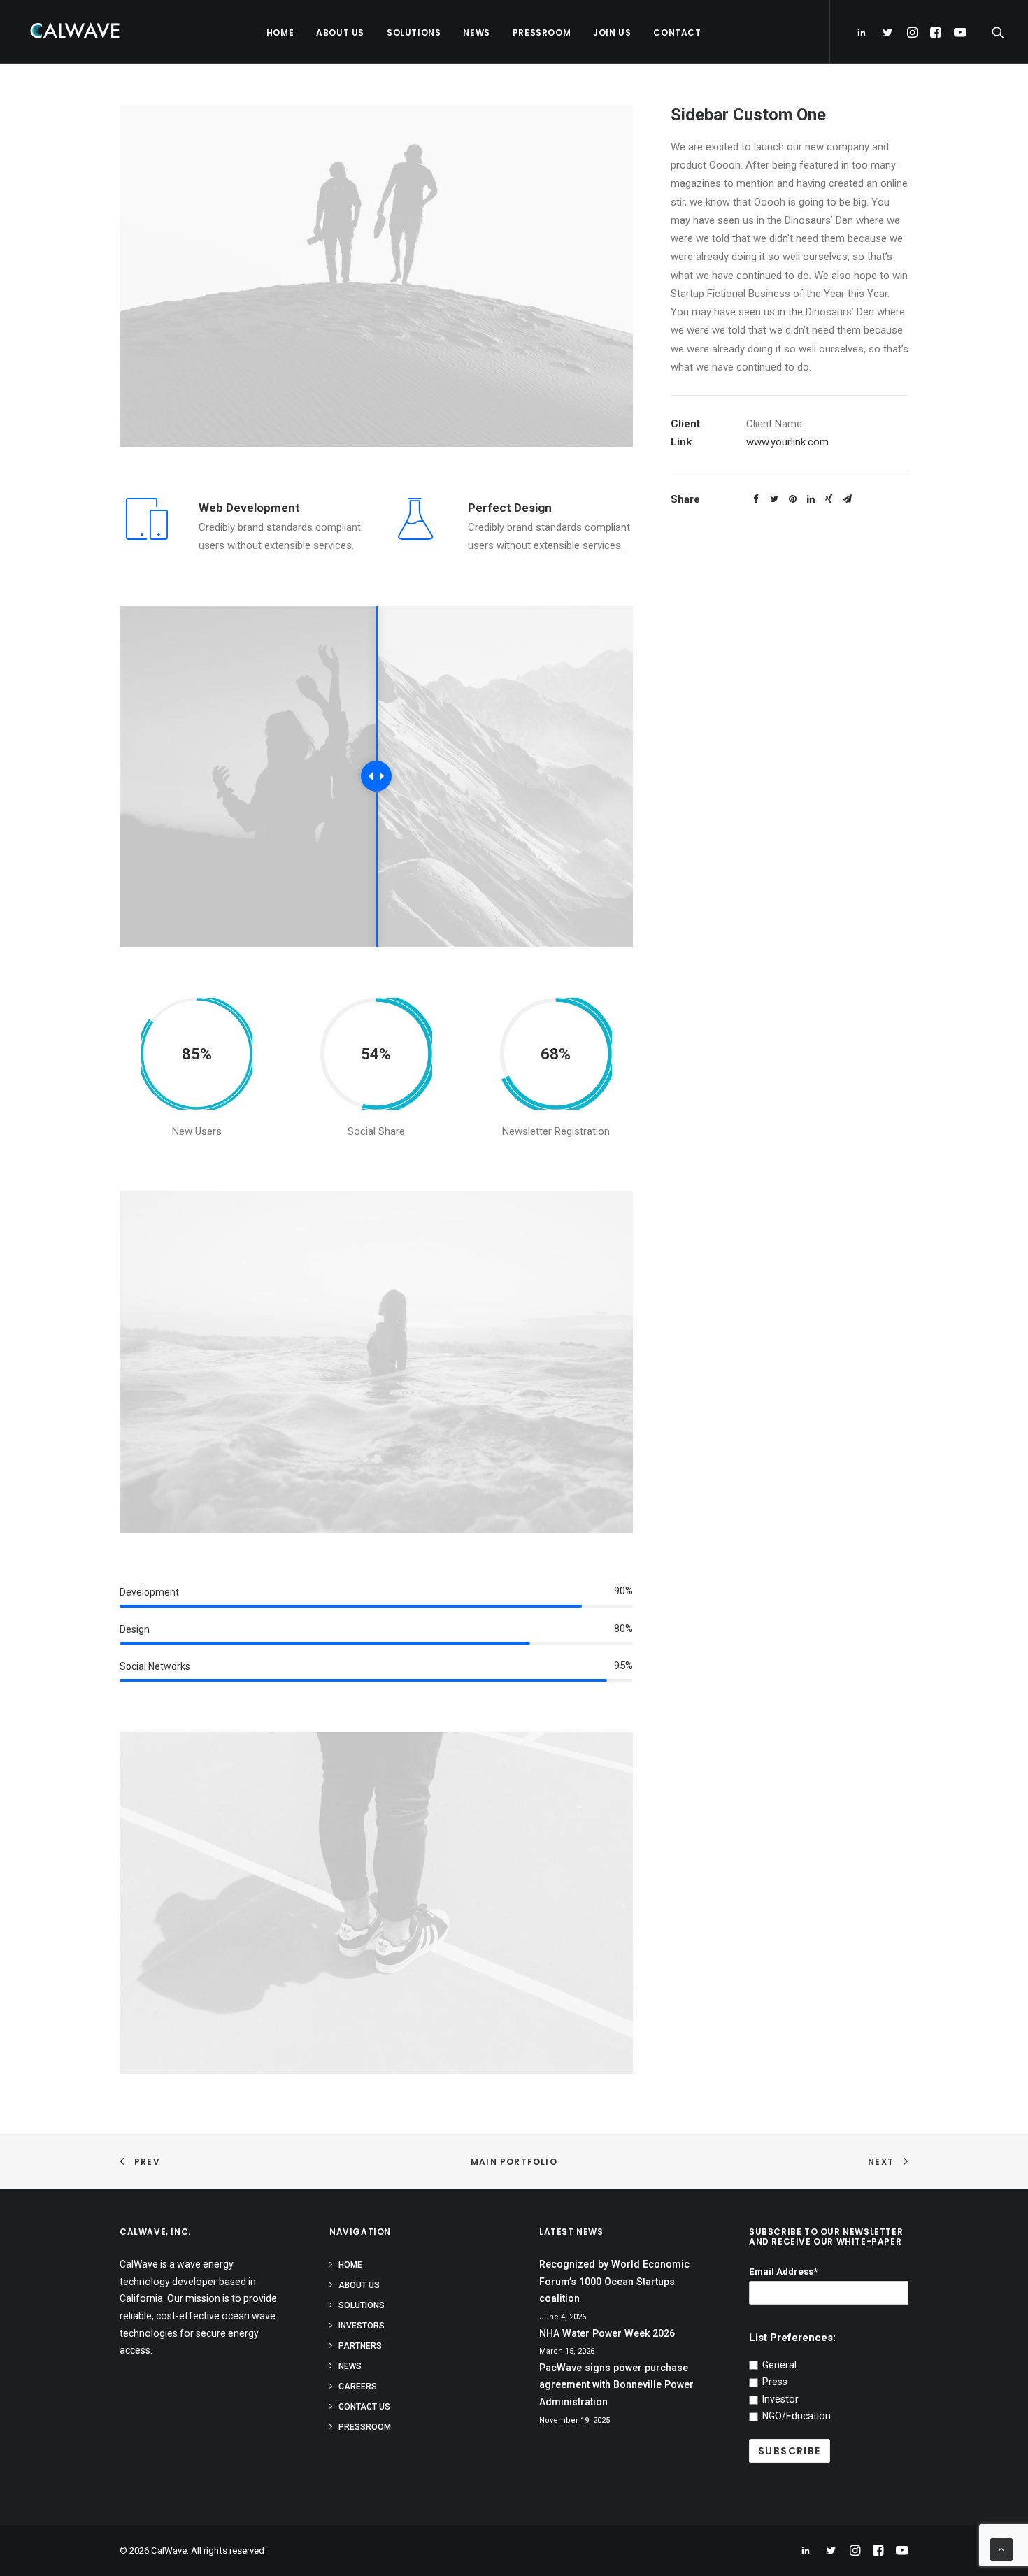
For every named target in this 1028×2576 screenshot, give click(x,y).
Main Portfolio (514, 2162)
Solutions (414, 33)
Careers (358, 2387)
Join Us (612, 33)
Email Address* (783, 2271)
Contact (677, 33)
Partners (360, 2346)
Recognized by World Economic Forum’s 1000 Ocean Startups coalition (614, 2281)
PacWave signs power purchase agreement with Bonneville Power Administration (616, 2385)
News (476, 33)
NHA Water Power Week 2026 (607, 2333)
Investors (362, 2326)
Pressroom (542, 33)
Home (280, 33)
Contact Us (364, 2407)
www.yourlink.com (787, 442)
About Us (340, 33)
